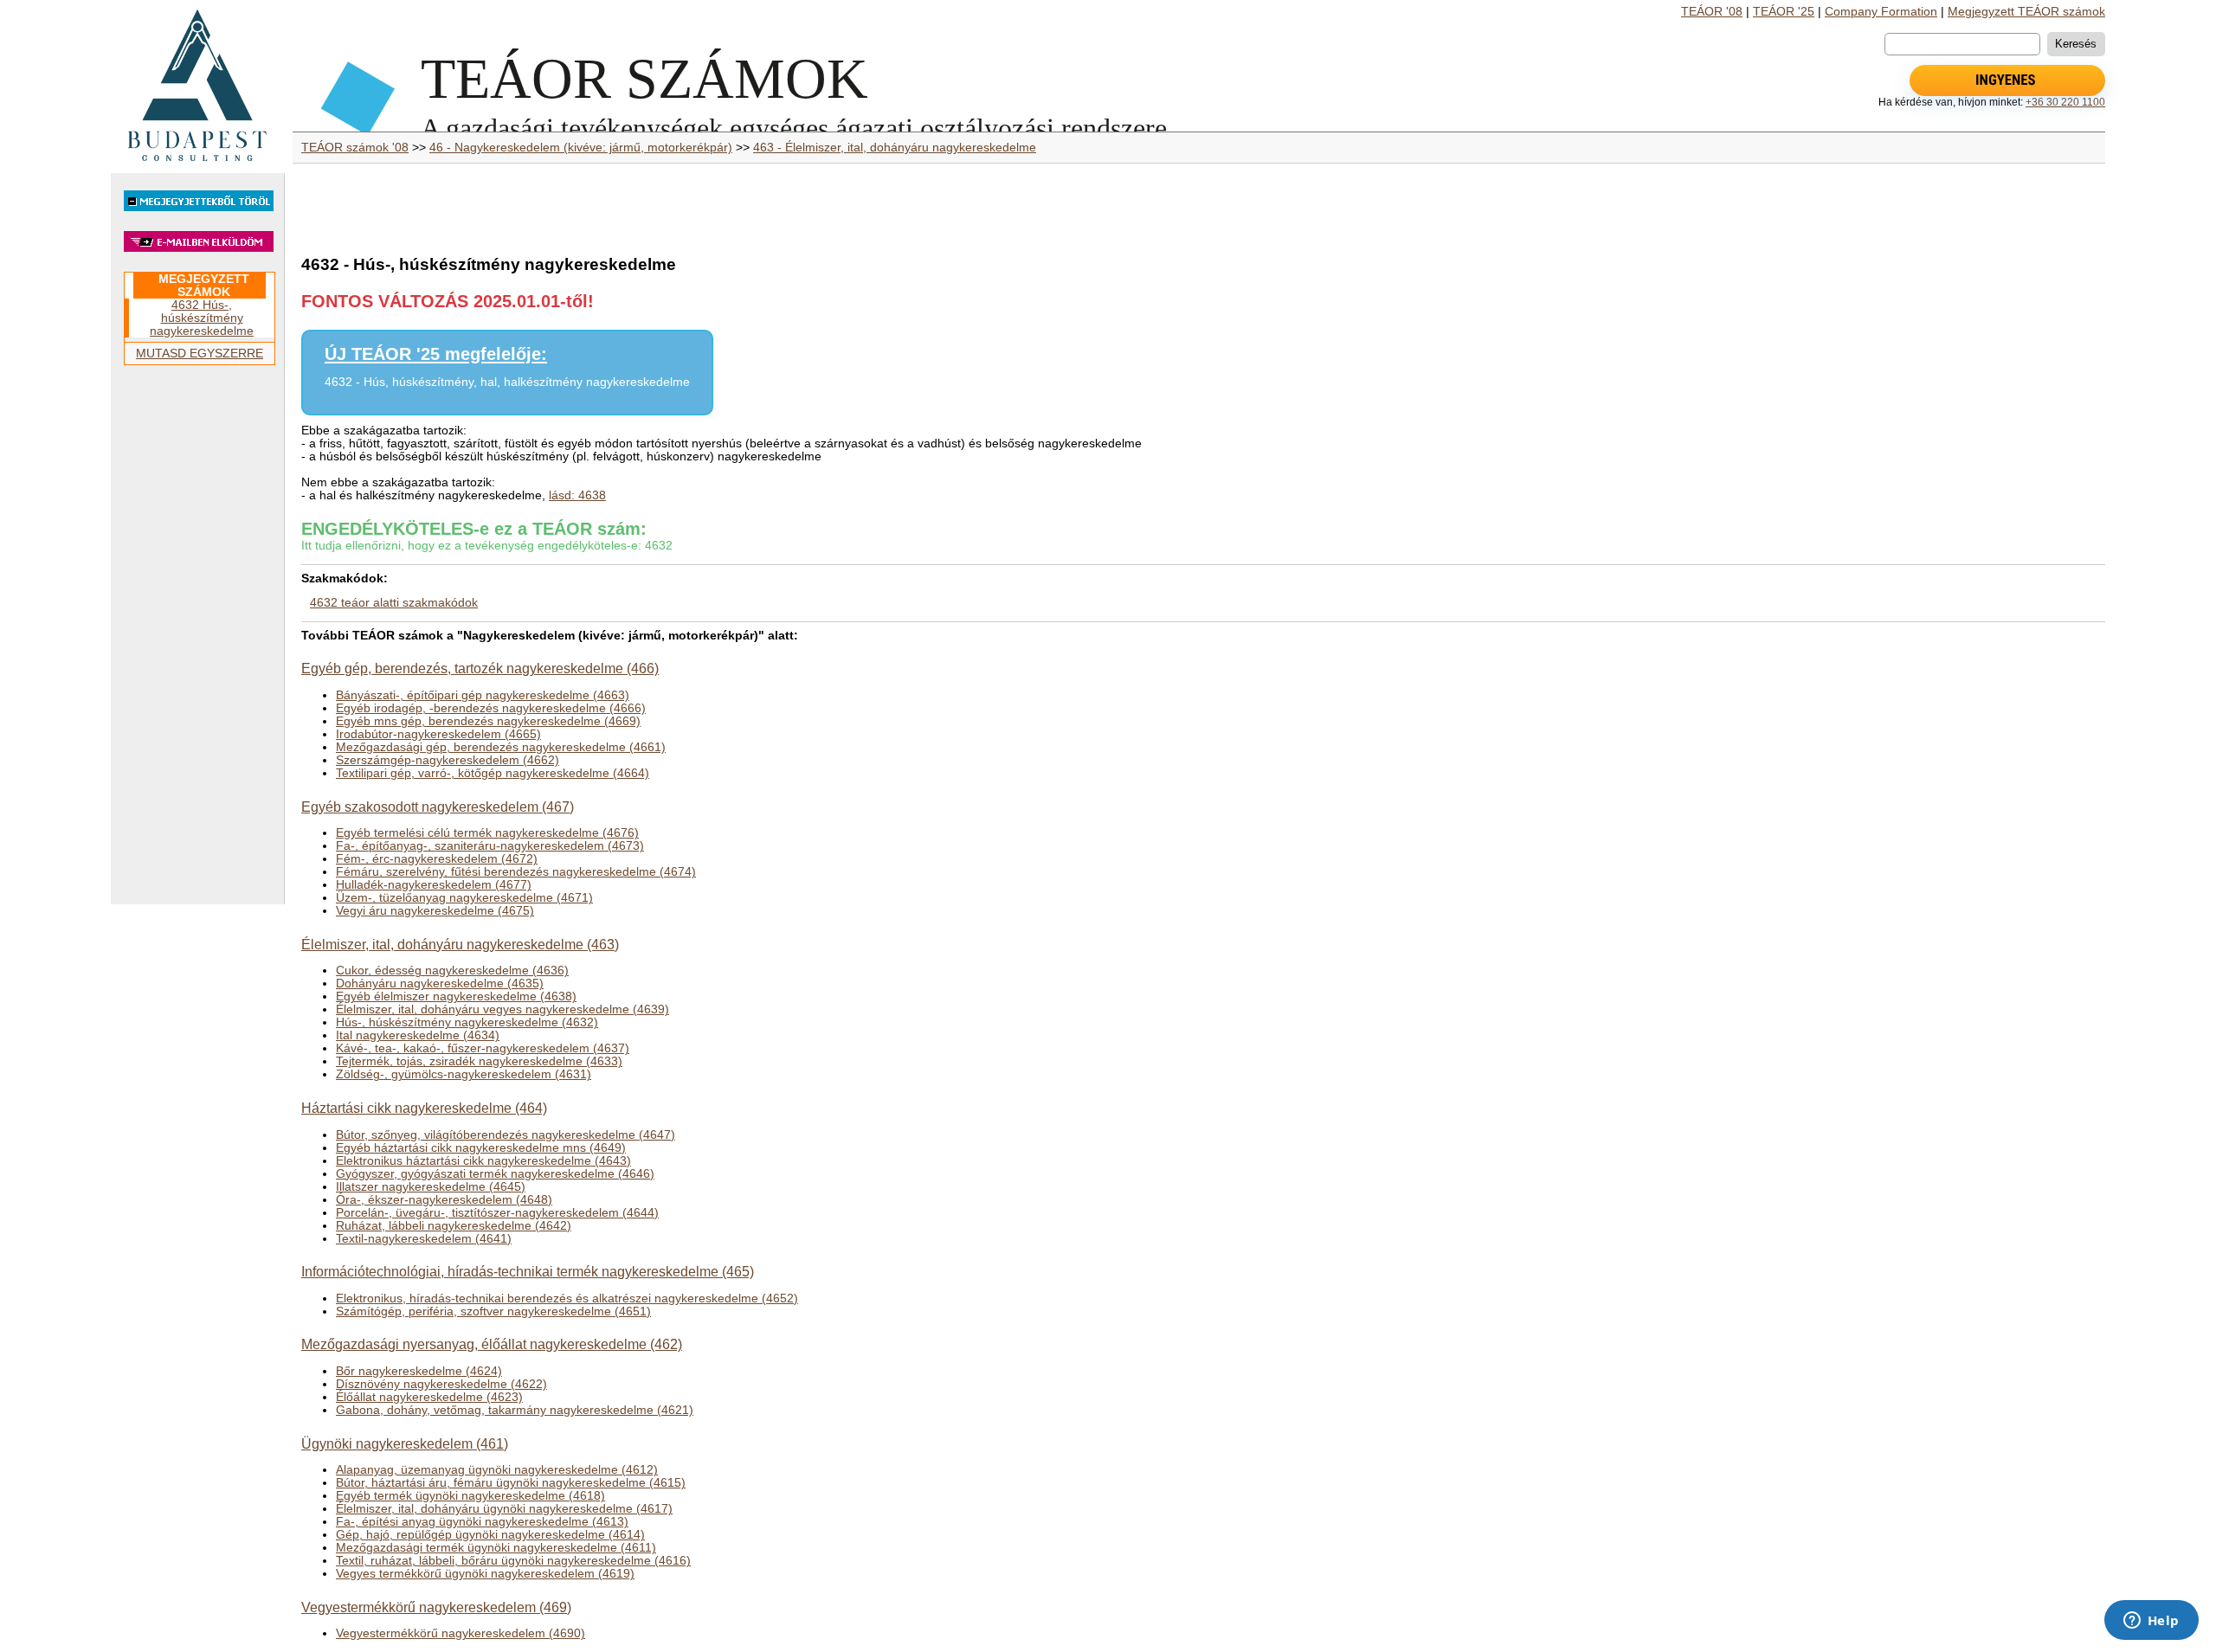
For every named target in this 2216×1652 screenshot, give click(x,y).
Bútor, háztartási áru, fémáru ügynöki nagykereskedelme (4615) (511, 1483)
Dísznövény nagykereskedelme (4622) (441, 1384)
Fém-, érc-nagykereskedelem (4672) (437, 859)
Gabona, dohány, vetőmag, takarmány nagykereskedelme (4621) (515, 1410)
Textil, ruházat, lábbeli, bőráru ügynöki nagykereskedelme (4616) (513, 1561)
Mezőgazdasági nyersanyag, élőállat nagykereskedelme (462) (492, 1344)
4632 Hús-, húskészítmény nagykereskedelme (202, 318)
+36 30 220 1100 (2065, 102)
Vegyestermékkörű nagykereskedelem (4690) (461, 1633)
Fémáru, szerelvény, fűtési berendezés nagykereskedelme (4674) (516, 872)
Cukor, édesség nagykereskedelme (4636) (452, 971)
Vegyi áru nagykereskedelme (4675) (435, 911)
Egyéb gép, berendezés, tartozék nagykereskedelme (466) (480, 668)
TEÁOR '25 (1784, 12)
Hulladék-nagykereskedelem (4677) (434, 885)
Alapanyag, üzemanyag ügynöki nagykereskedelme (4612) (497, 1470)
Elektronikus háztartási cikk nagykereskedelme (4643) (483, 1161)
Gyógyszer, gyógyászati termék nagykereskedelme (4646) (495, 1174)
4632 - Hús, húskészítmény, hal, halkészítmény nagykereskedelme (507, 382)
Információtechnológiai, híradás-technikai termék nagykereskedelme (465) (528, 1271)
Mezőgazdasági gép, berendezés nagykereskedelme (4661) (501, 747)
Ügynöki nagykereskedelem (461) (405, 1443)
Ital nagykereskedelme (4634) (418, 1035)
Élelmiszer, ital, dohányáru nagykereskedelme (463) (460, 944)
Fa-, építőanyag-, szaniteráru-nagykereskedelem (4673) (490, 846)
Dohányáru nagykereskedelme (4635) (440, 983)
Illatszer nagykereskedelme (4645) (431, 1187)
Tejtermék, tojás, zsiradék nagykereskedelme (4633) (479, 1061)
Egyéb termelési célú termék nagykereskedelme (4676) (487, 833)
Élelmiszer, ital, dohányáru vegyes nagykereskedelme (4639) (502, 1009)
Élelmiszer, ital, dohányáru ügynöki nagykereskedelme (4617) (504, 1509)
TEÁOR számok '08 (355, 148)
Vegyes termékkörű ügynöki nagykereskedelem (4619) (485, 1574)
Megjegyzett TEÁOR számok (2026, 12)
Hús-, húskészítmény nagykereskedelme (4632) (467, 1022)
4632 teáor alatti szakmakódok (394, 603)
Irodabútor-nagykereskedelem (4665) (438, 734)
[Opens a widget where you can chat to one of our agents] (2151, 1622)
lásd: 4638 (577, 495)
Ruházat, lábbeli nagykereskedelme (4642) (454, 1226)
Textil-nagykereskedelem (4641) (424, 1239)
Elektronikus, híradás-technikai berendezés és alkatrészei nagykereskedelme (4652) (567, 1298)
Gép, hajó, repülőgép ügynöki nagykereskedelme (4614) (490, 1535)
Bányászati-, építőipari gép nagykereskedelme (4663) (483, 695)
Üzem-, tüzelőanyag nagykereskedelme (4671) (464, 898)
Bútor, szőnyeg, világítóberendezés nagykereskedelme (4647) (506, 1135)
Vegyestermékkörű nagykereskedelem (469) (436, 1607)
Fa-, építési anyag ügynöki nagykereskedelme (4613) (482, 1522)
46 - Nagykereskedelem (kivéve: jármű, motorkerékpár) (581, 148)
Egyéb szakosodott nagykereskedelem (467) (438, 807)
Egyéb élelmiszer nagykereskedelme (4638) (456, 996)
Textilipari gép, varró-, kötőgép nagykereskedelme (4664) (493, 773)
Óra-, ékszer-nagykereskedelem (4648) (444, 1200)
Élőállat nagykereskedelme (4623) (429, 1397)
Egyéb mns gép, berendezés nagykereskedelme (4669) (488, 721)
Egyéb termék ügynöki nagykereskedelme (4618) (470, 1496)
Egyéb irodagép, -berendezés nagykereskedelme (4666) (491, 708)
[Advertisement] (197, 642)
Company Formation (1881, 12)
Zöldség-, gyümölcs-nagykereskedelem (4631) (464, 1074)
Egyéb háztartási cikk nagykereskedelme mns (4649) (481, 1148)
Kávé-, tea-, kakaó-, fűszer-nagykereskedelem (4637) (483, 1048)
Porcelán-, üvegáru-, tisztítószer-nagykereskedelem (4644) (497, 1213)
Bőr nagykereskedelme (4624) (419, 1371)
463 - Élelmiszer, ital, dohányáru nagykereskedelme (895, 148)
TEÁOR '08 (1712, 12)
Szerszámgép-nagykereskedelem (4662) (448, 760)
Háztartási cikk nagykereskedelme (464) (424, 1108)
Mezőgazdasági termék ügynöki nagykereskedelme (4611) (496, 1548)
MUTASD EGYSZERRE (200, 354)
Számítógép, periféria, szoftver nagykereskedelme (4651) (493, 1311)
